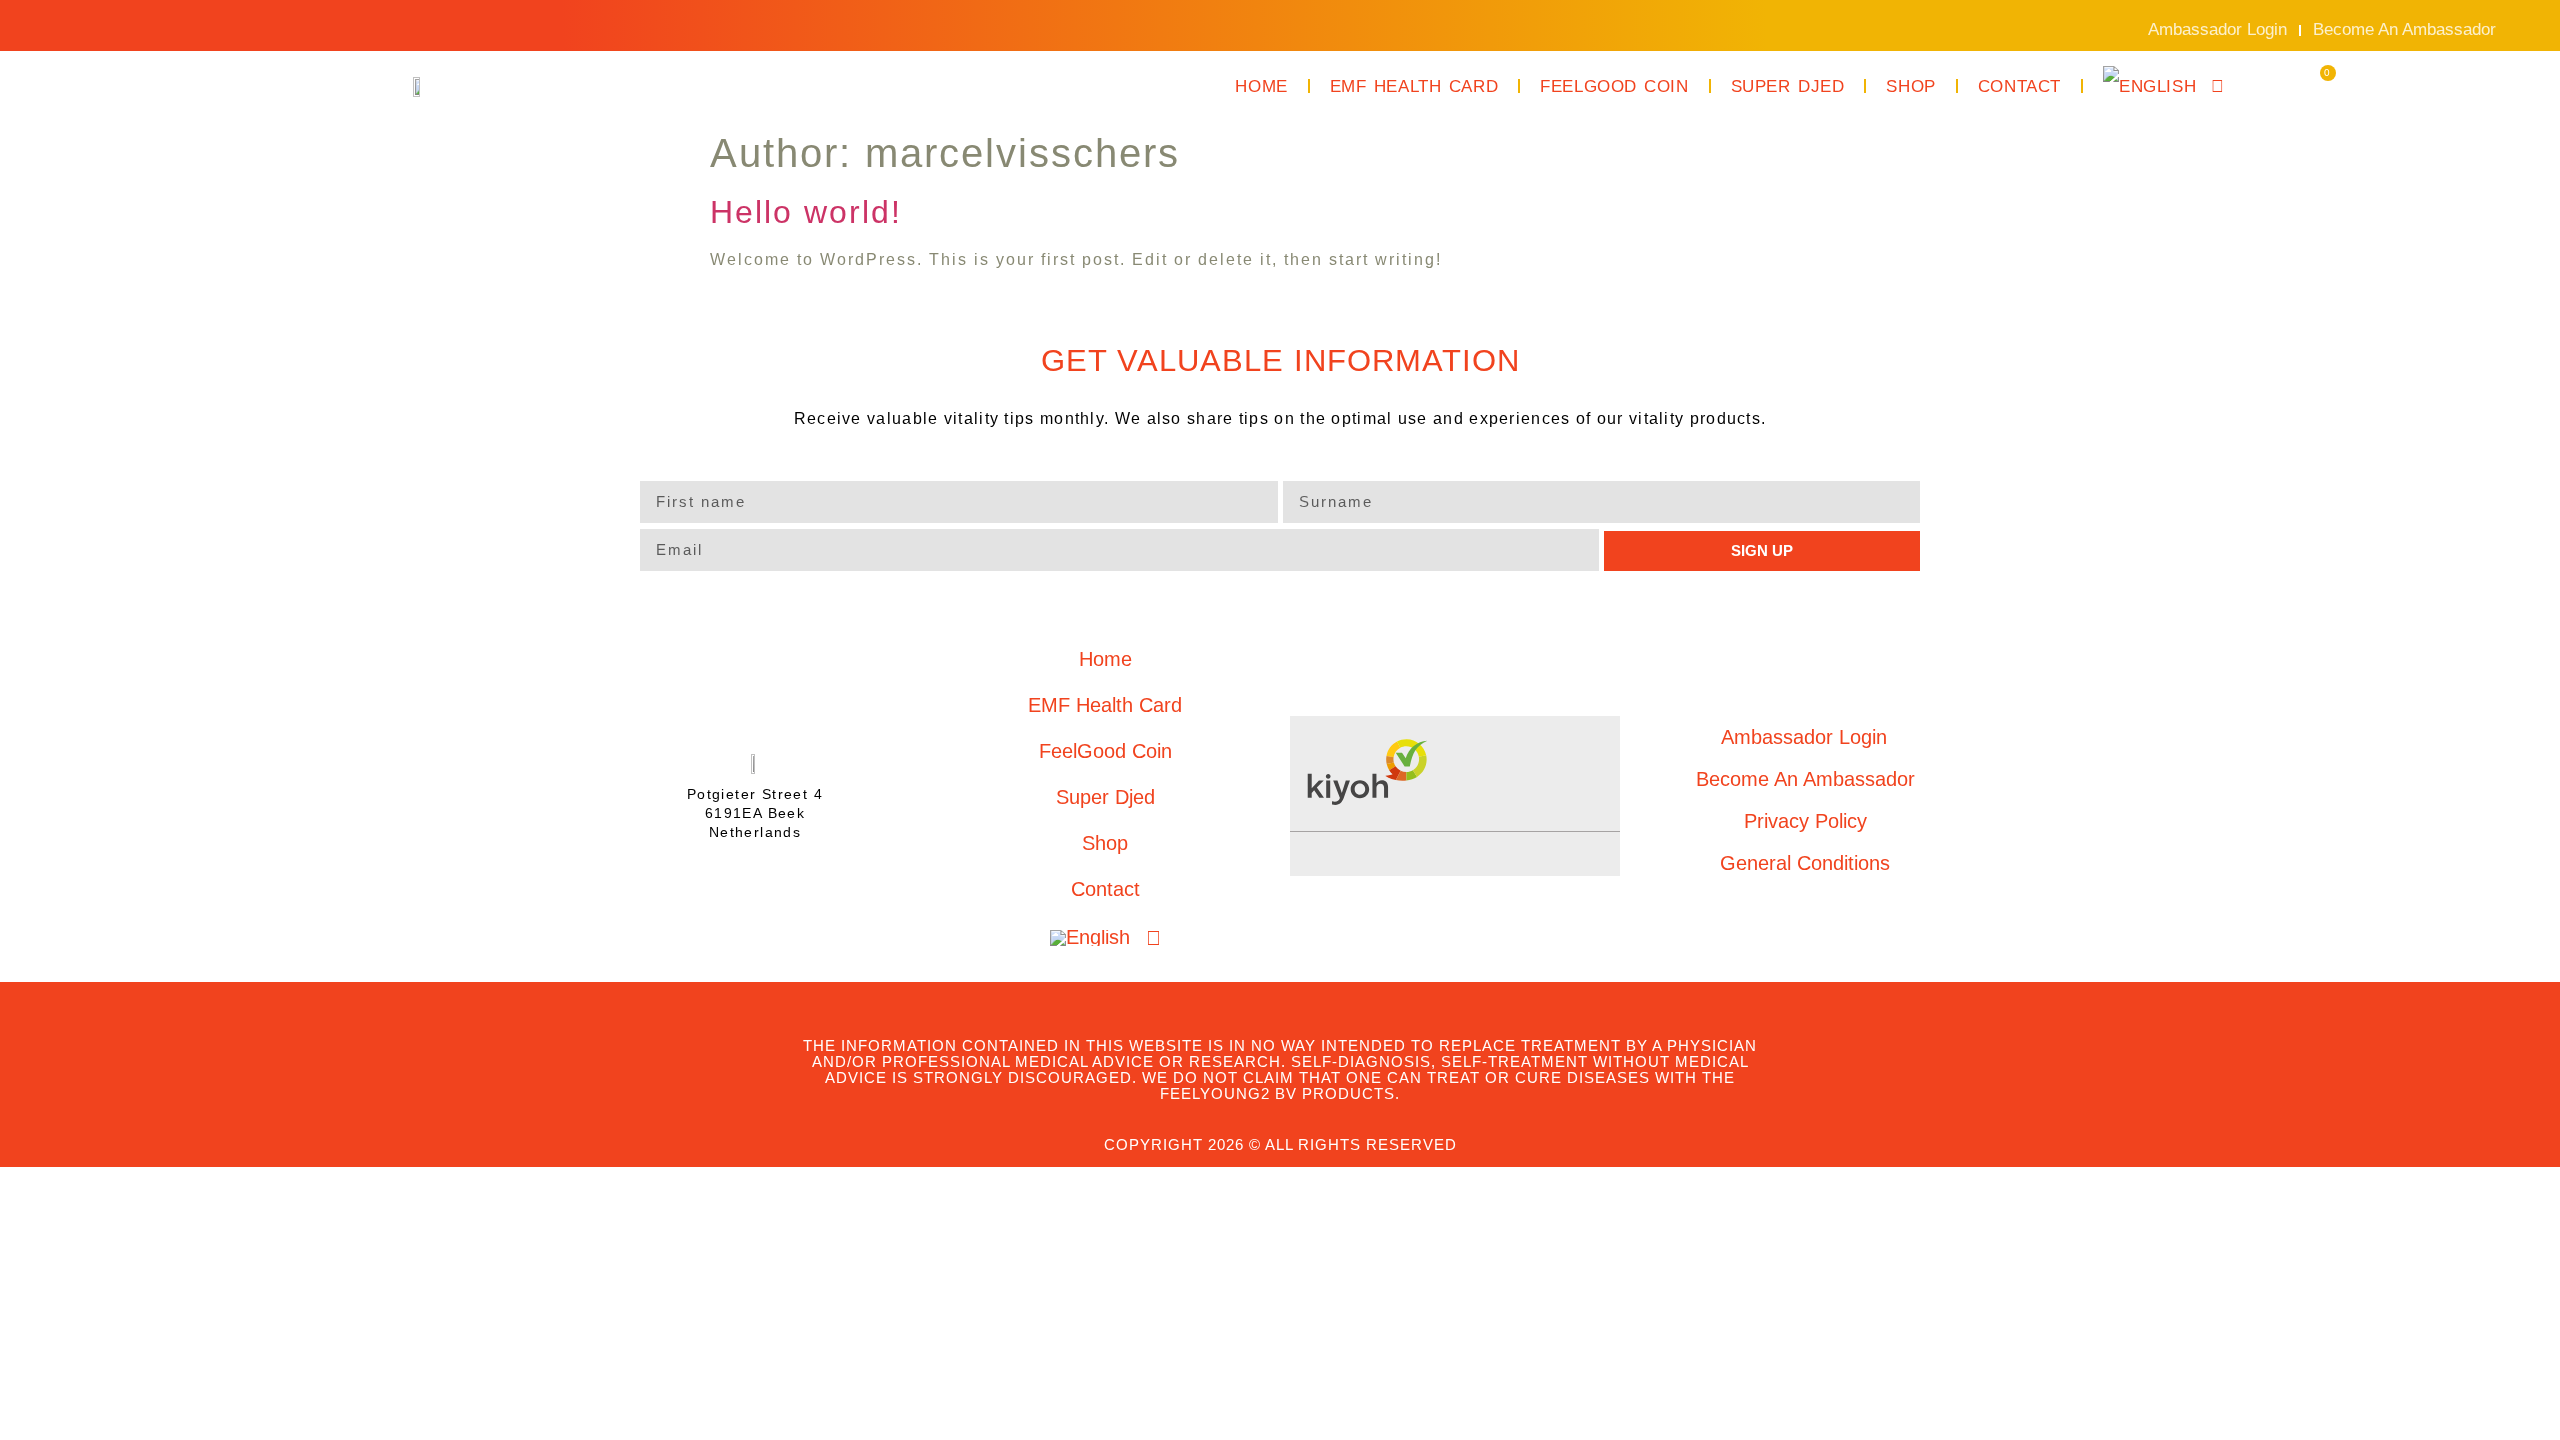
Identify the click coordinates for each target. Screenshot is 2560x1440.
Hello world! (806, 212)
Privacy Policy (1805, 821)
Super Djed (1788, 86)
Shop (1910, 86)
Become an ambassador (2404, 29)
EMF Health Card (1414, 86)
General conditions (1805, 863)
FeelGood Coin (1614, 86)
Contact (2019, 86)
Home (1261, 86)
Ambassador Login (2217, 29)
